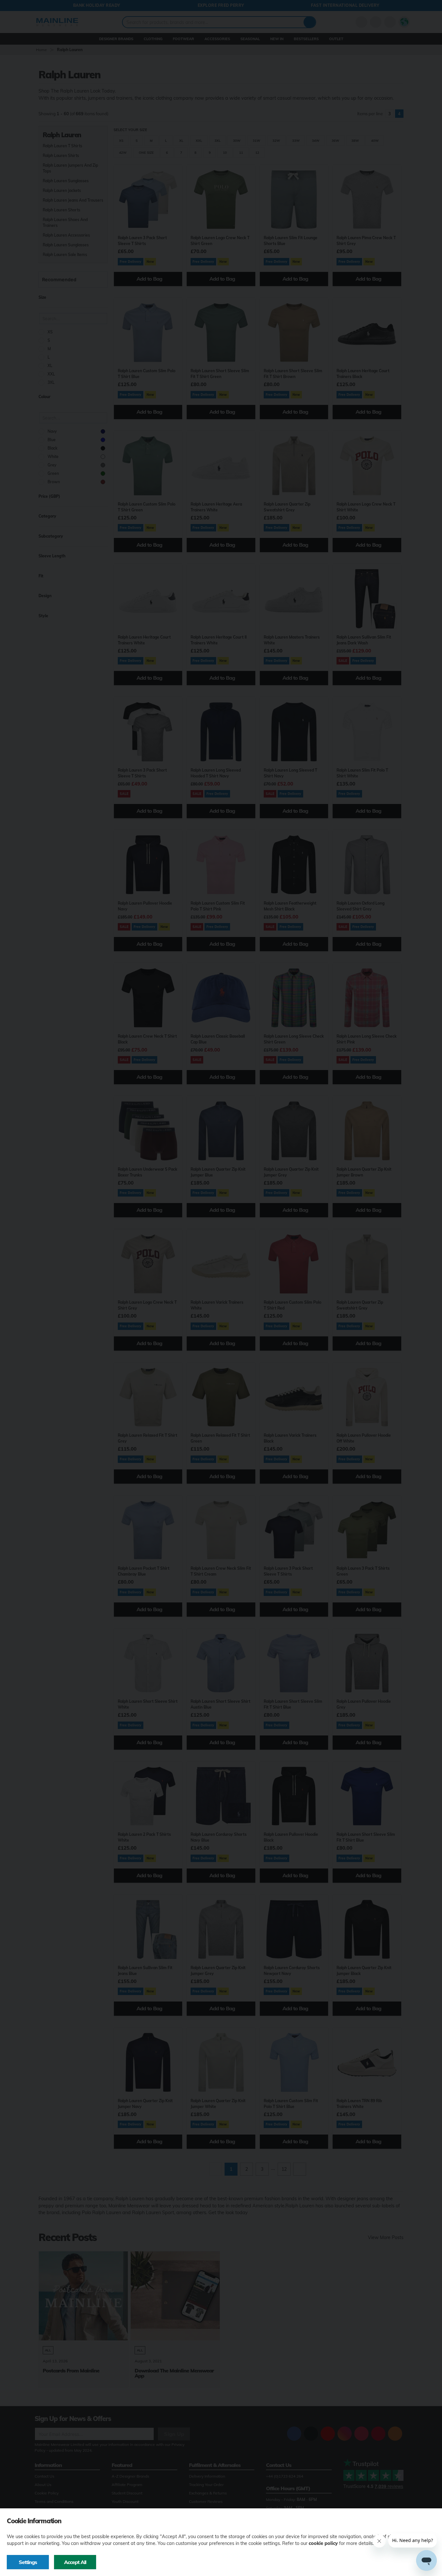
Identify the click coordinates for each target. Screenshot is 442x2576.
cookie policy (323, 2543)
